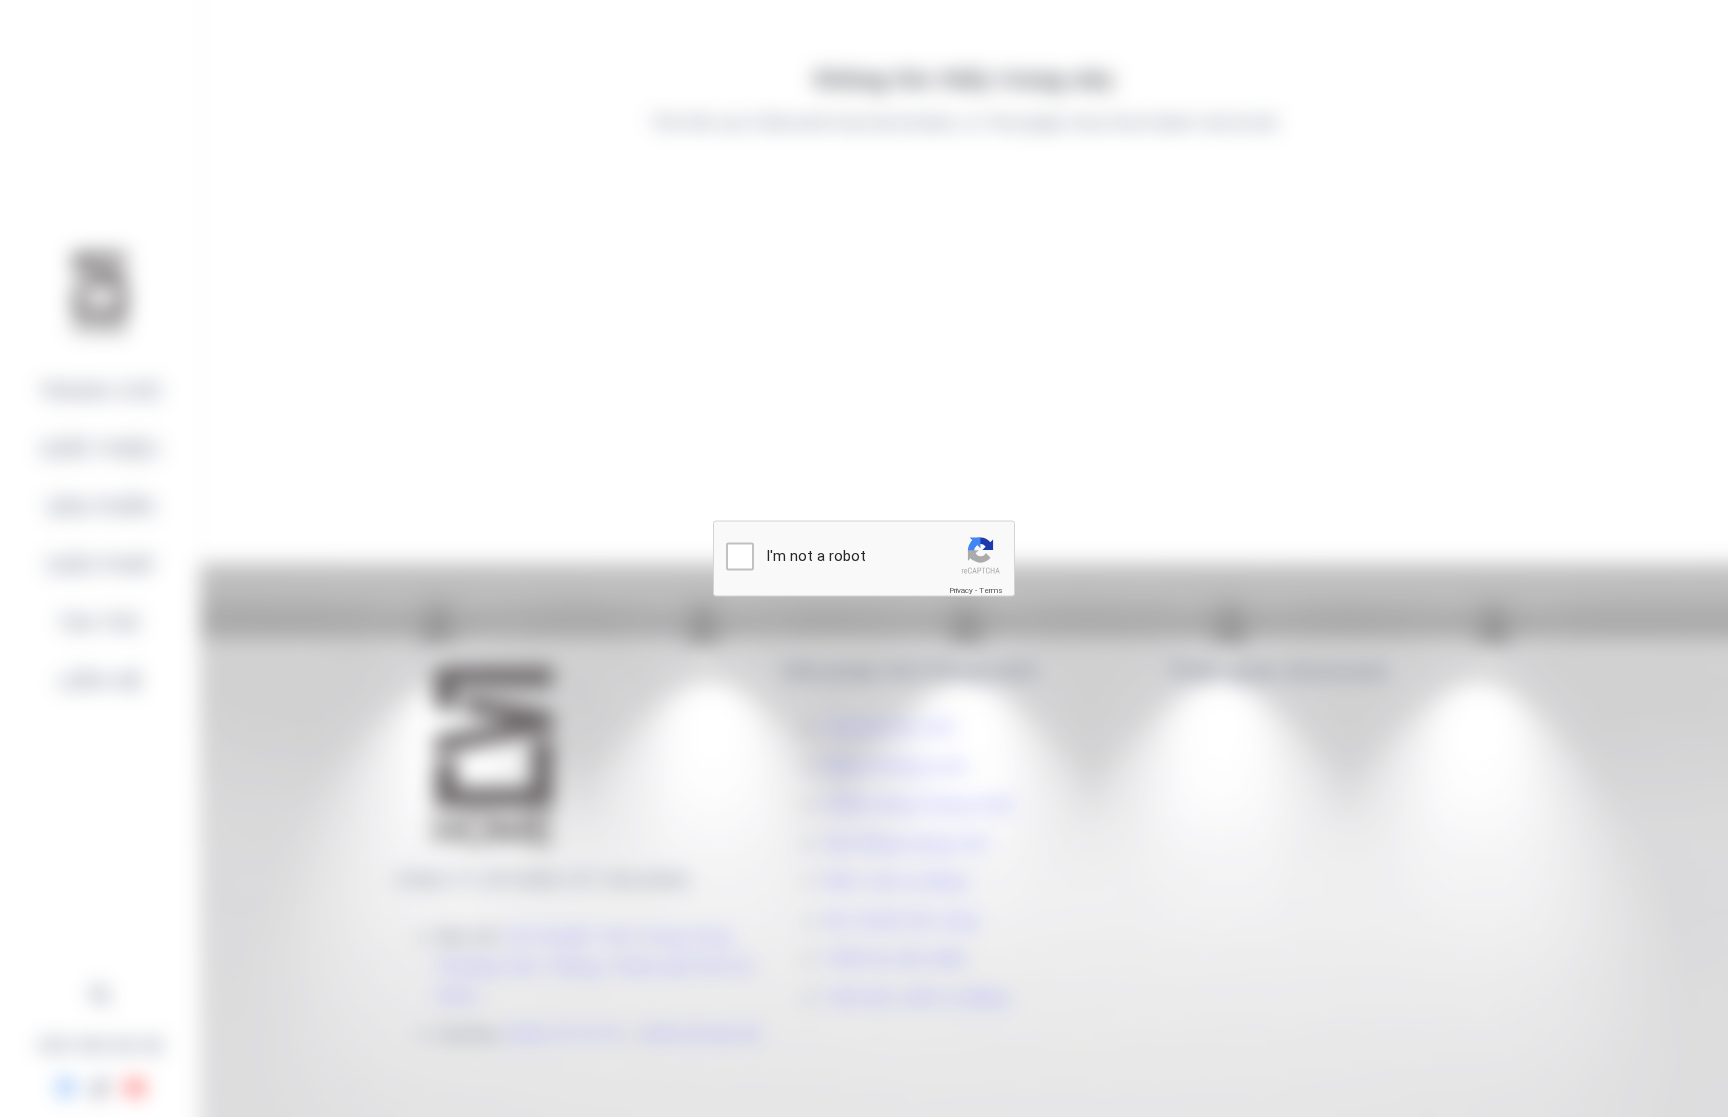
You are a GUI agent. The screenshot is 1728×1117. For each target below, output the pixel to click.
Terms (991, 590)
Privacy (961, 590)
